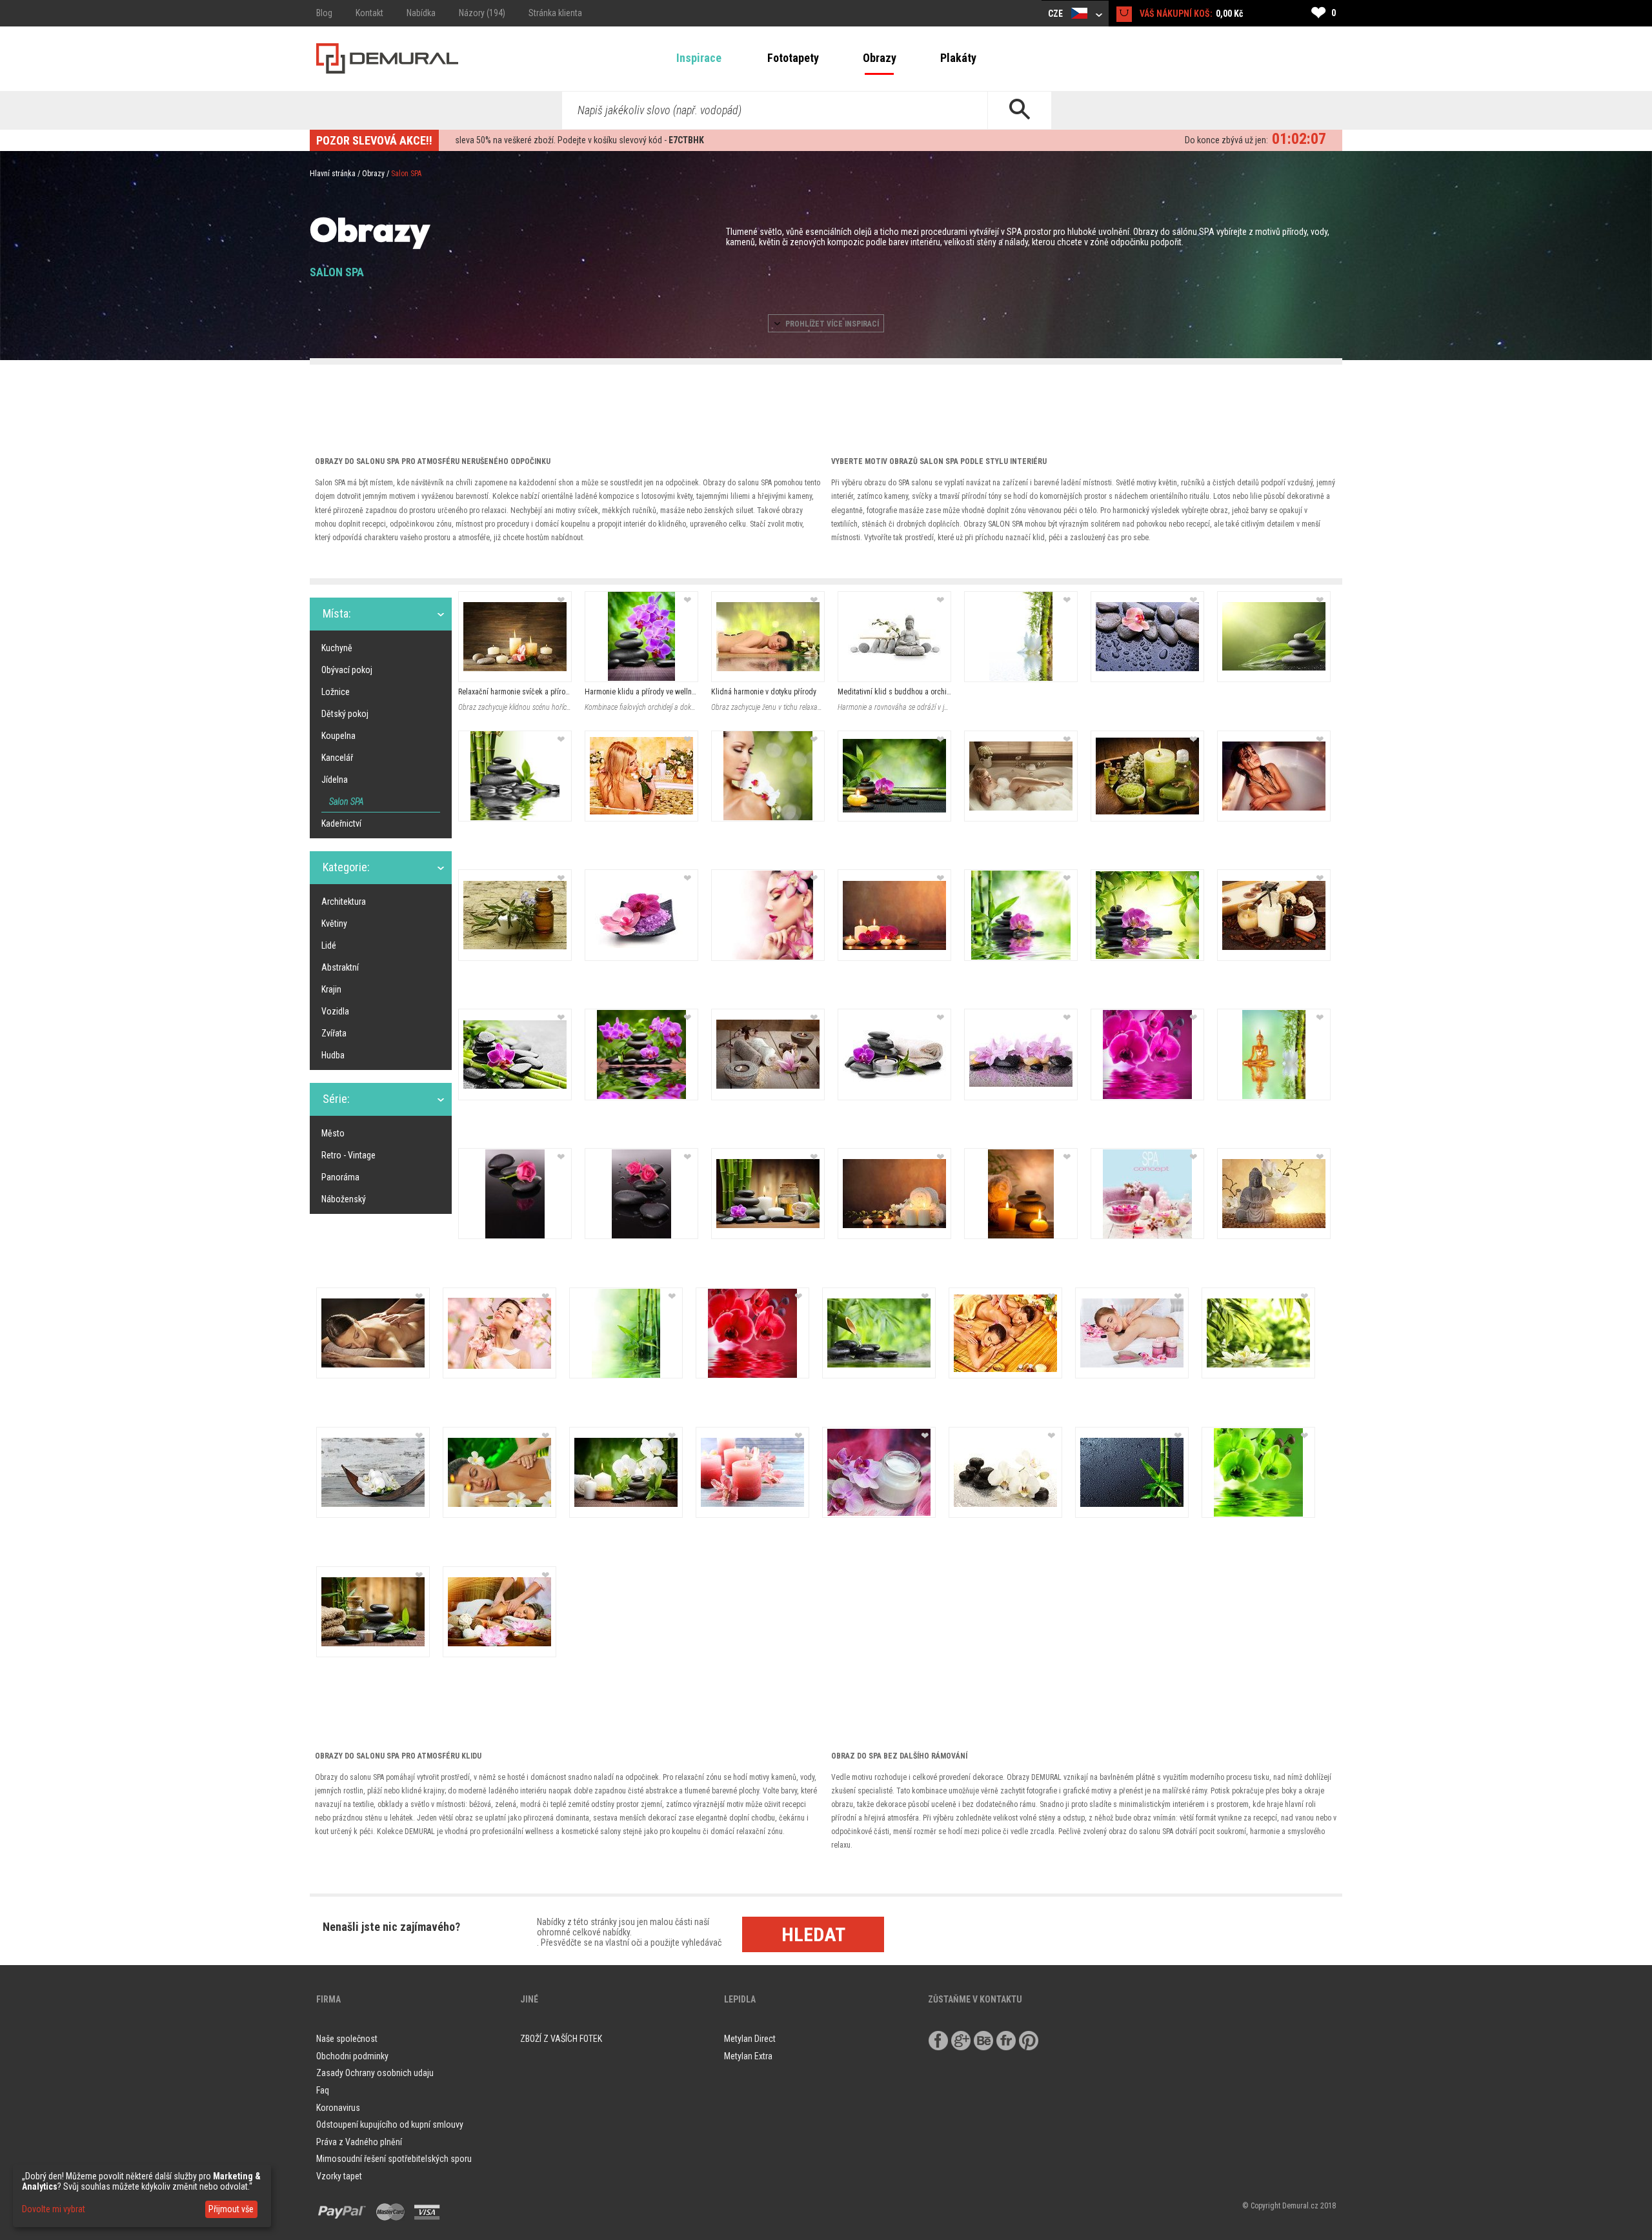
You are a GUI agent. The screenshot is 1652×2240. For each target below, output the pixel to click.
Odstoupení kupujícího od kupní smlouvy (390, 2124)
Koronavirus (338, 2108)
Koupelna (338, 736)
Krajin (331, 989)
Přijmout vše (231, 2209)
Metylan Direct (750, 2039)
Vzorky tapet (339, 2176)
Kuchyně (337, 648)
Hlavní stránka (333, 174)
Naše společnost (347, 2039)
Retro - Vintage (348, 1155)
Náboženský (344, 1199)
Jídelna (335, 780)
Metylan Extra (748, 2056)
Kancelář (337, 758)
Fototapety (793, 58)
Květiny (334, 923)
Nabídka (421, 13)
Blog (324, 13)
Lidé (329, 945)
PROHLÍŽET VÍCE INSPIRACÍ (831, 324)
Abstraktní (340, 967)
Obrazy (880, 58)
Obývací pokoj (347, 670)
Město (333, 1133)
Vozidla (335, 1011)
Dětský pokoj (345, 714)
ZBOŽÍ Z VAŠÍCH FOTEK (561, 2039)
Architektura (344, 902)
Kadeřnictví (341, 823)
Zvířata (334, 1033)
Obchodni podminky (352, 2056)
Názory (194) (482, 13)
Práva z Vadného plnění (359, 2142)
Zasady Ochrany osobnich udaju (375, 2073)
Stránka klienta (555, 13)
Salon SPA (346, 802)
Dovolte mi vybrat (54, 2209)
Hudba (333, 1055)
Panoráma (340, 1177)
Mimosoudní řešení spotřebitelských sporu (394, 2159)
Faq (323, 2090)
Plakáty (958, 58)
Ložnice (336, 692)
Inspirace (699, 58)
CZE (1056, 14)
